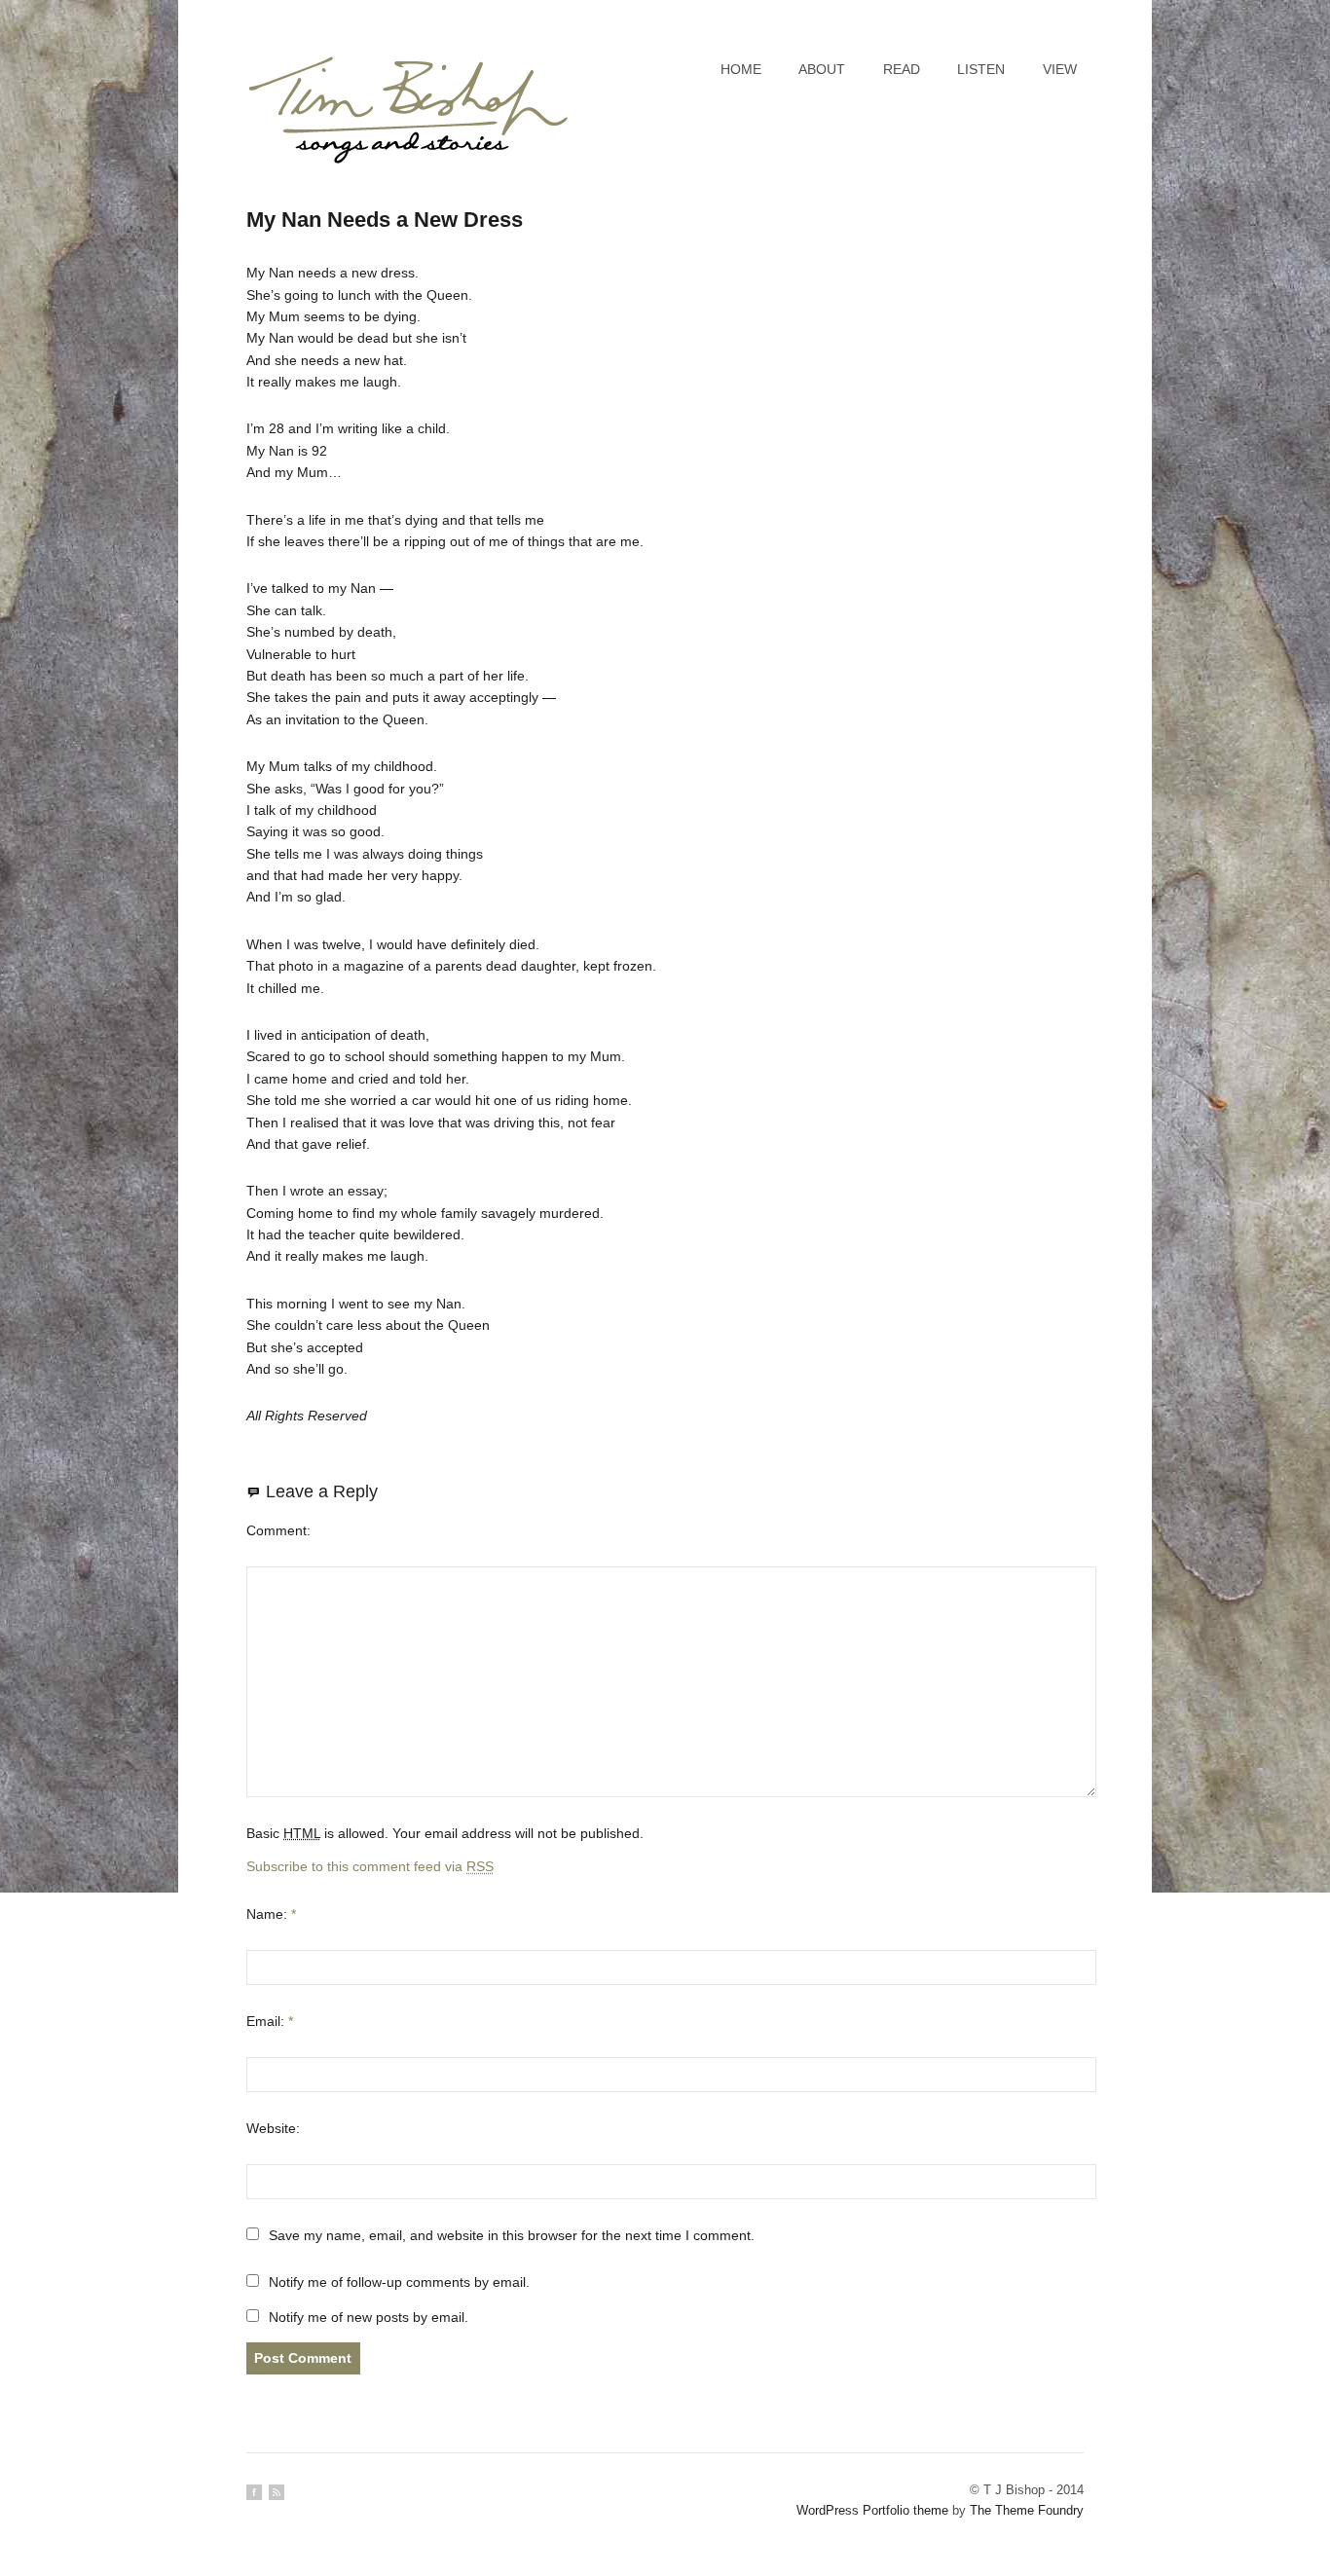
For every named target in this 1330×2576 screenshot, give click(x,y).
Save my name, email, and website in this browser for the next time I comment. (512, 2235)
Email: (270, 2021)
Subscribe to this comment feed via (370, 1866)
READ (902, 69)
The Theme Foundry (1027, 2510)
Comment (277, 1530)
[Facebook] (254, 2492)
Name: (271, 1914)
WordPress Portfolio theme (872, 2510)
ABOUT (822, 69)
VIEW (1060, 69)
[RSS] (277, 2492)
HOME (741, 69)
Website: (273, 2128)
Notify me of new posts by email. (369, 2317)
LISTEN (981, 69)
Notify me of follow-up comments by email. (399, 2282)
